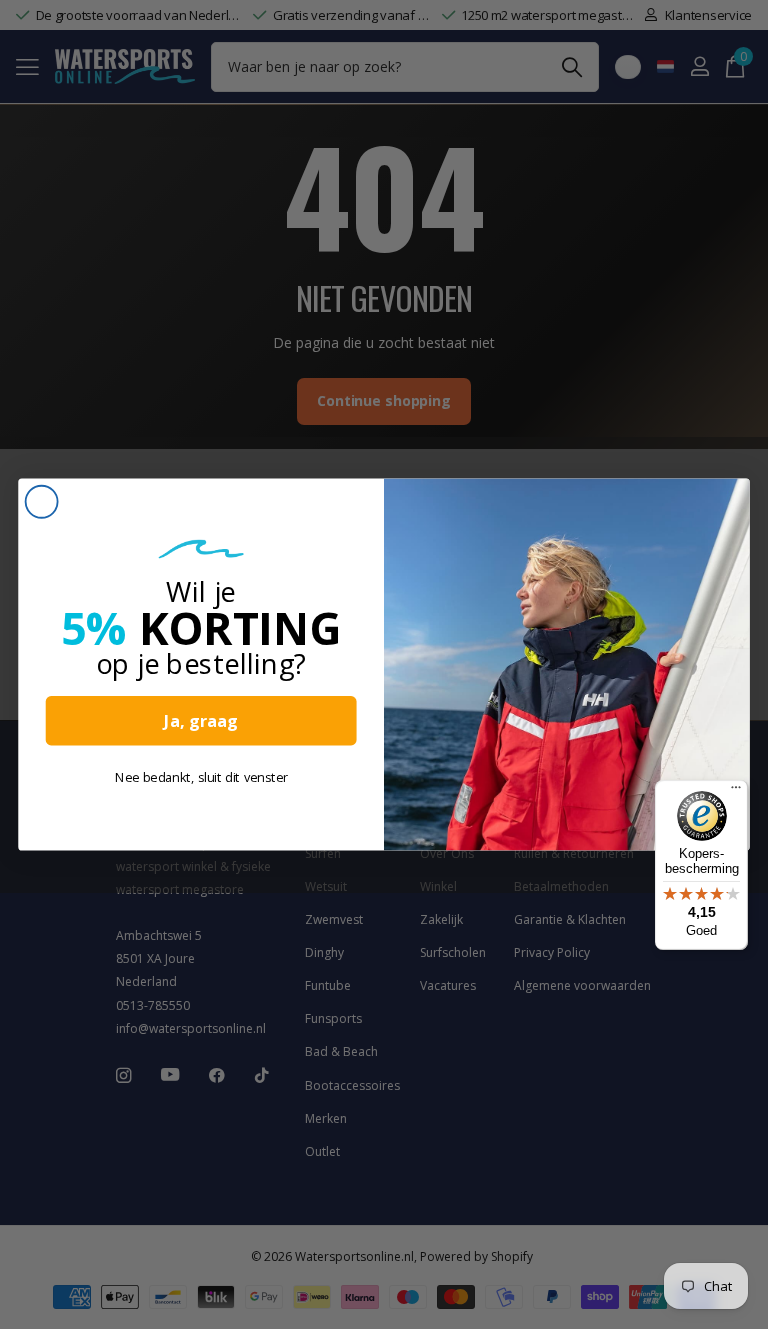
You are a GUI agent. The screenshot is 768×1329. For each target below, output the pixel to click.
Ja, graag (201, 721)
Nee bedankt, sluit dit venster (201, 776)
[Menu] (736, 792)
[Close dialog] (42, 502)
